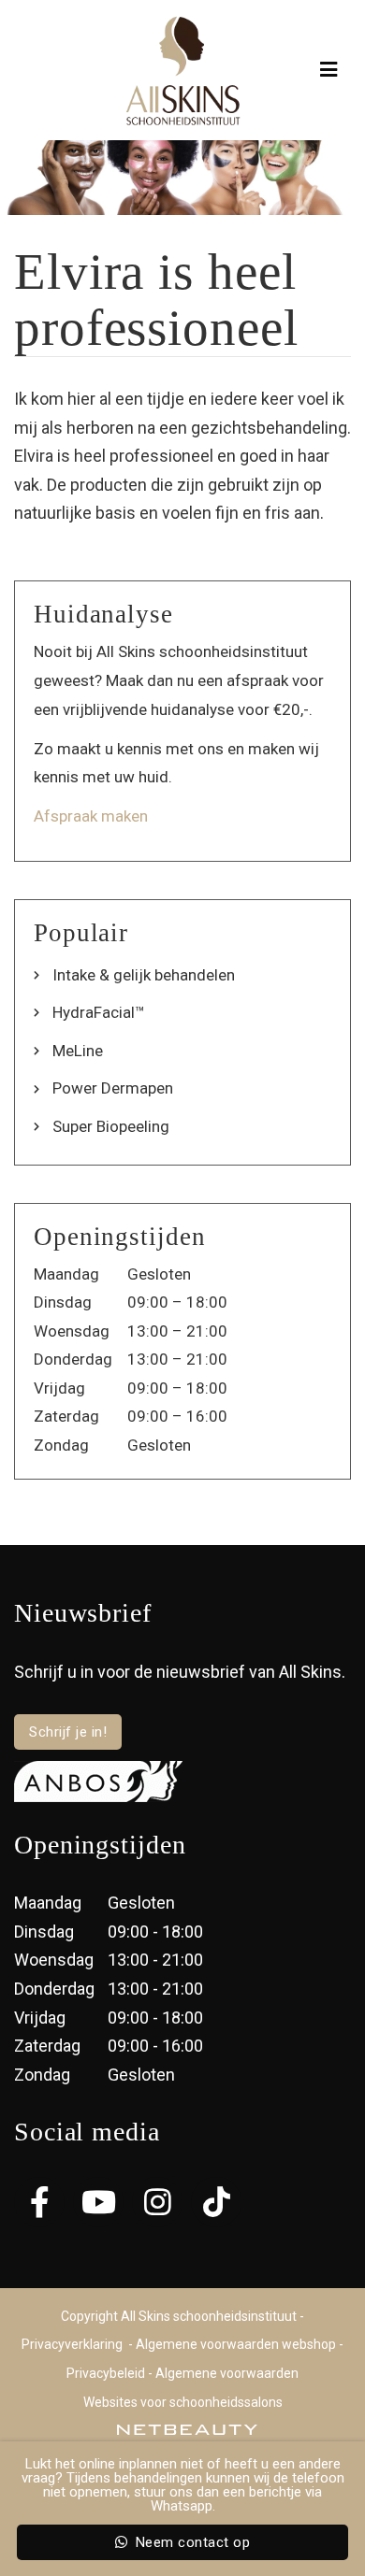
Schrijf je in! (68, 1732)
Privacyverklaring (72, 2344)
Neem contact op (190, 2542)
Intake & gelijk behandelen (144, 975)
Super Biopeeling (111, 1126)
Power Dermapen (113, 1088)
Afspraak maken (91, 816)
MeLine (78, 1051)
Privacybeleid (106, 2373)
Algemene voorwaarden (227, 2373)
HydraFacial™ (99, 1012)
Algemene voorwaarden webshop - (240, 2344)
